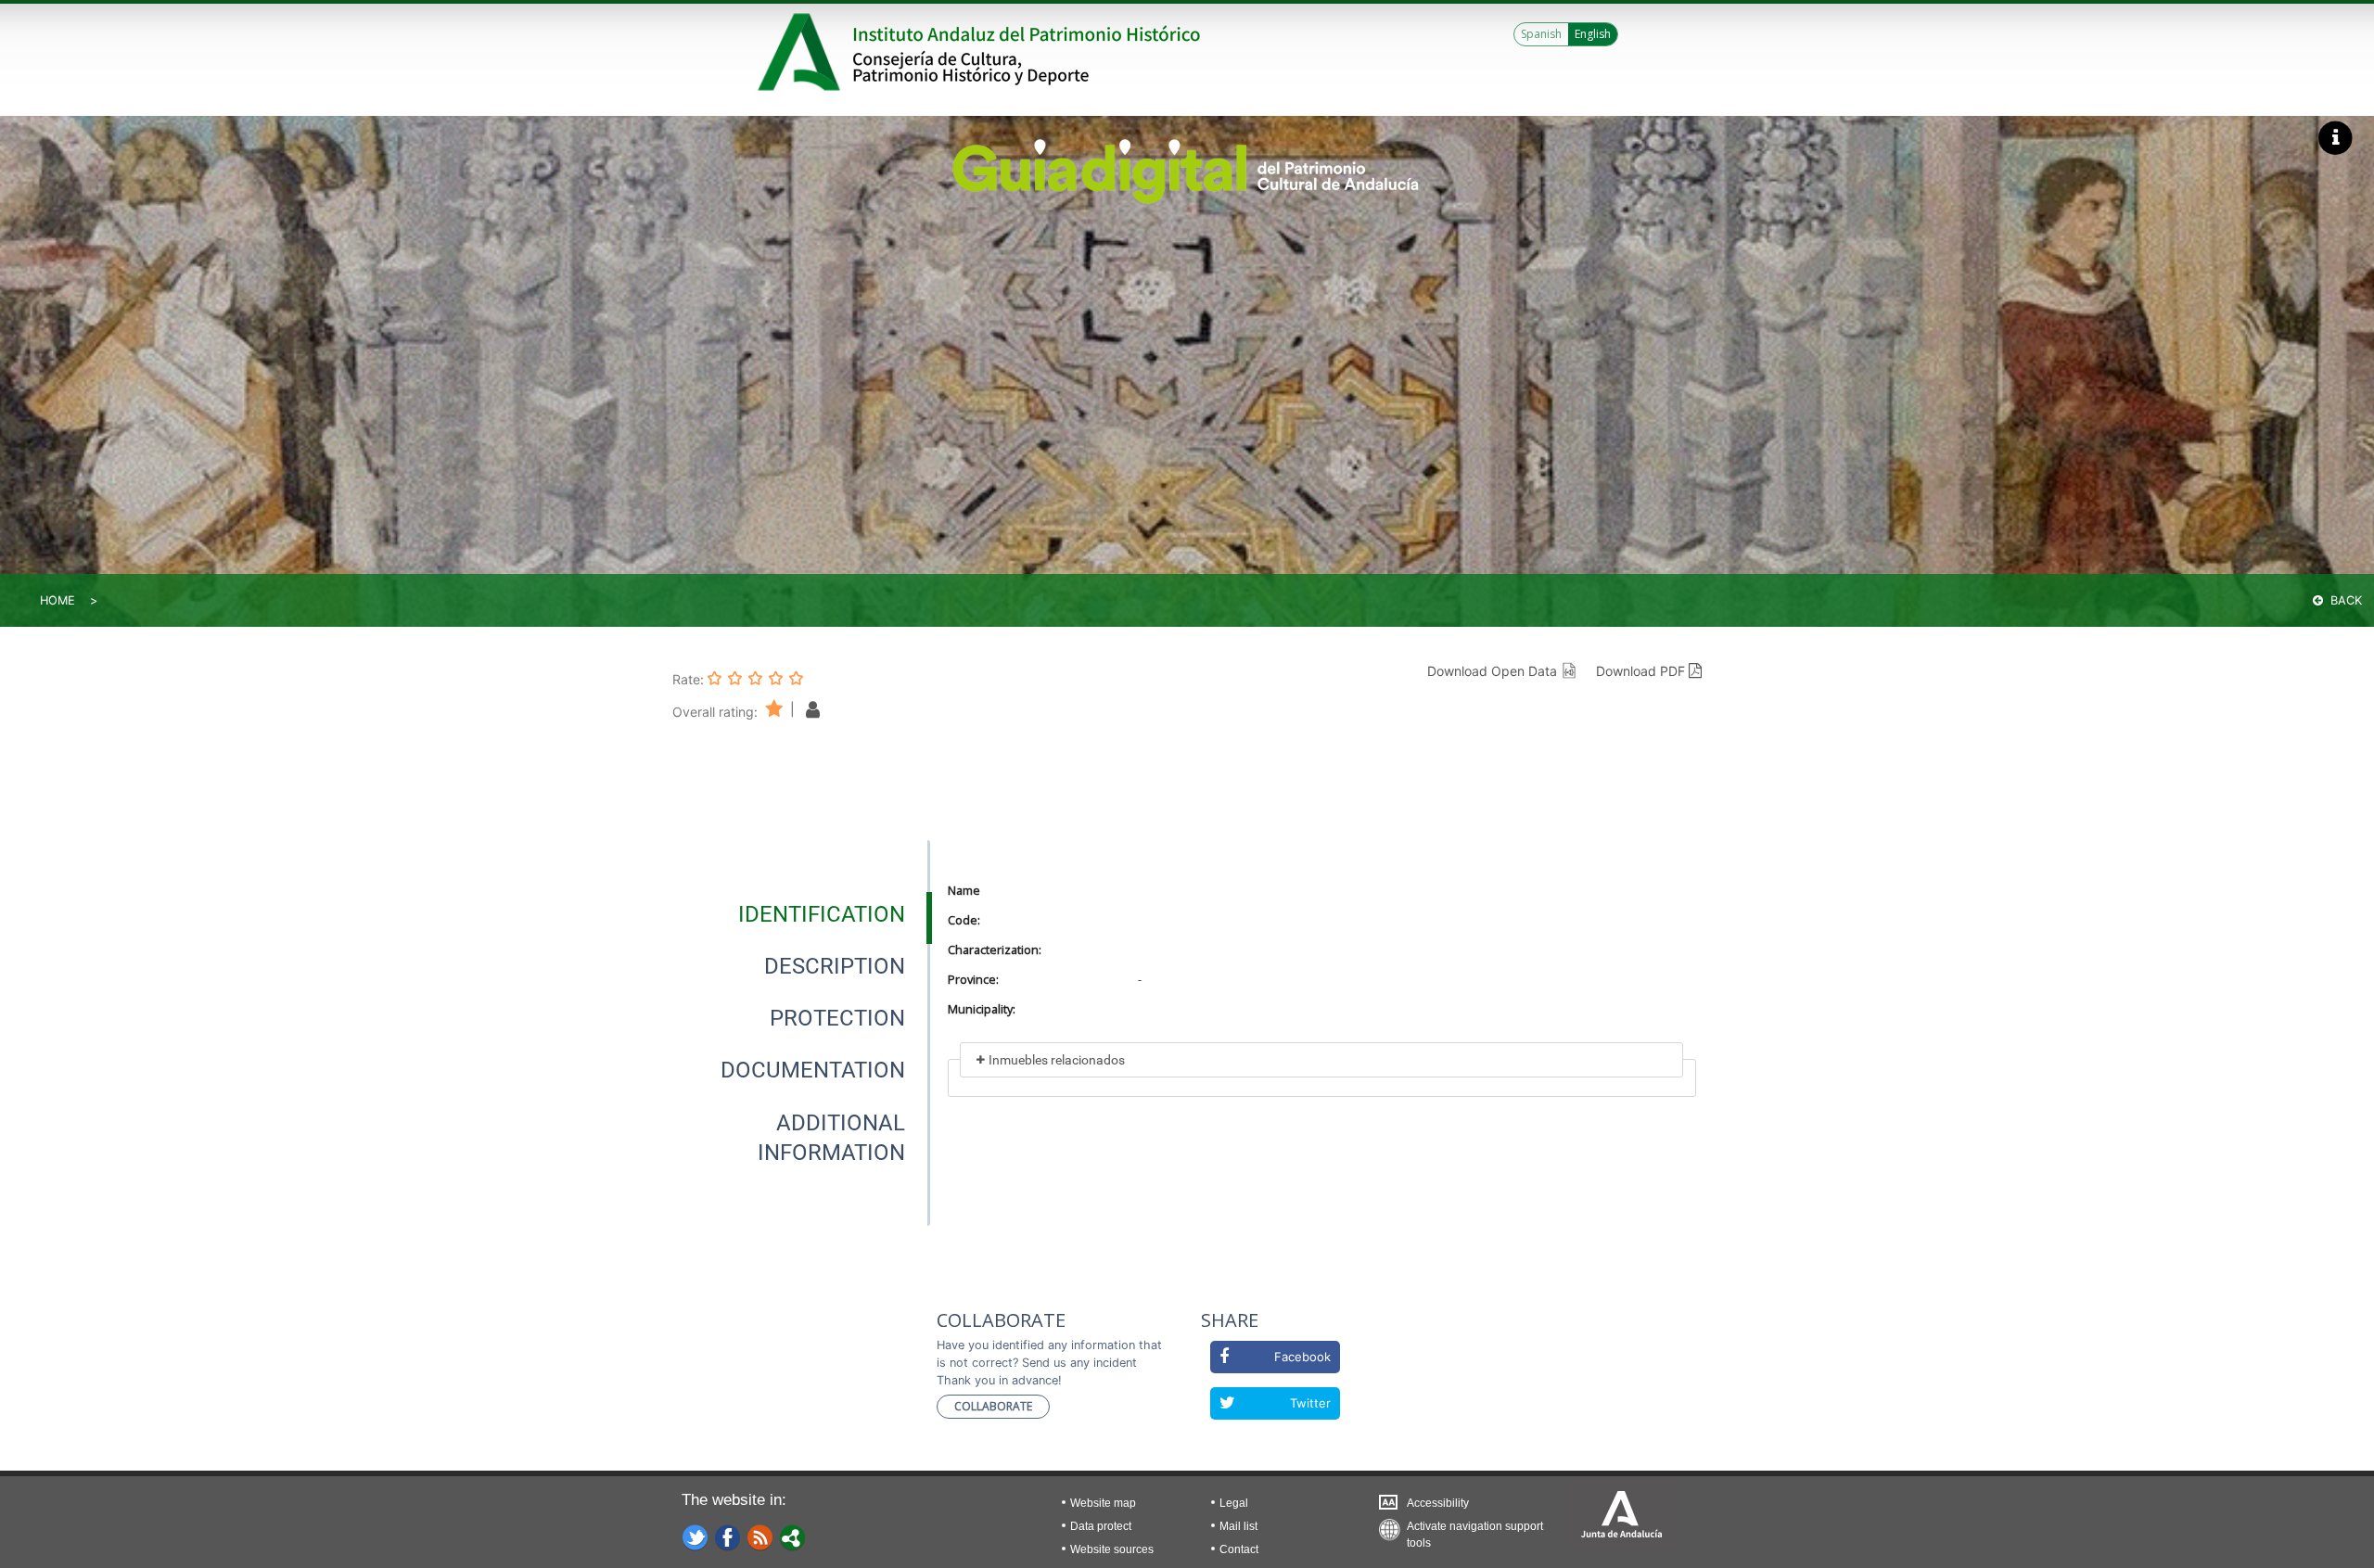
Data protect (1101, 1526)
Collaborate (993, 1406)
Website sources (1112, 1549)
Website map (1103, 1503)
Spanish (1541, 34)
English (1593, 34)
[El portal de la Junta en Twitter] (696, 1536)
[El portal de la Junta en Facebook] (728, 1536)
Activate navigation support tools (1475, 1530)
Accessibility (1438, 1503)
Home (57, 600)
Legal (1234, 1503)
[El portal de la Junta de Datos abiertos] (793, 1536)
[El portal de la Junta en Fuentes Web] (760, 1536)
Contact (1239, 1549)
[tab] (822, 914)
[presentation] (801, 914)
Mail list (1238, 1526)
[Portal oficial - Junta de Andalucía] (802, 52)
